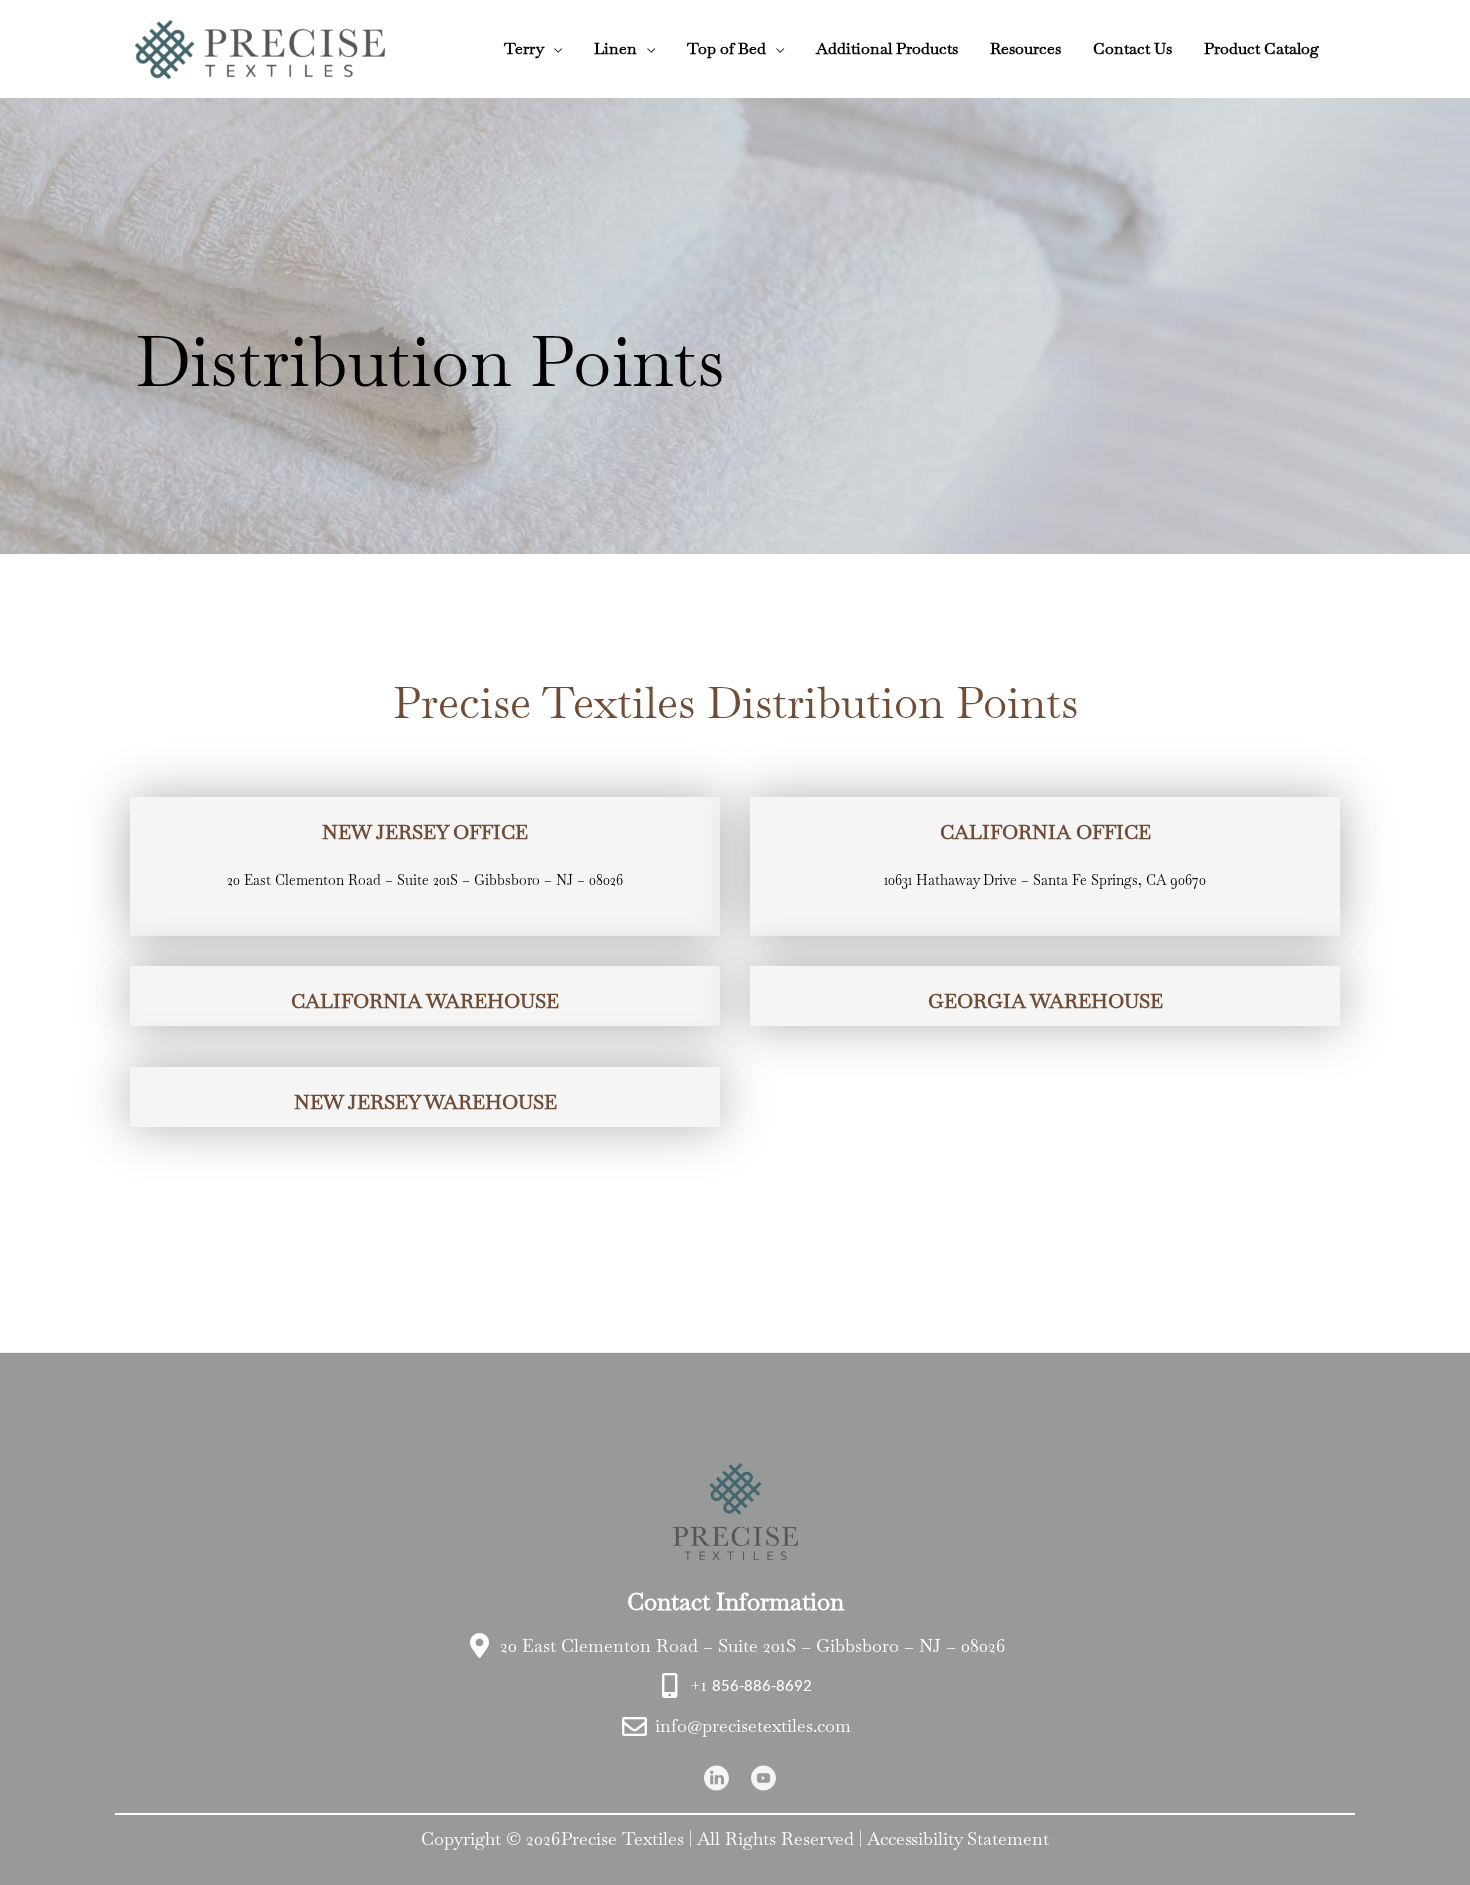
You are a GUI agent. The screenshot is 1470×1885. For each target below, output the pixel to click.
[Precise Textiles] (260, 47)
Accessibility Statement (958, 1838)
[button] (553, 48)
